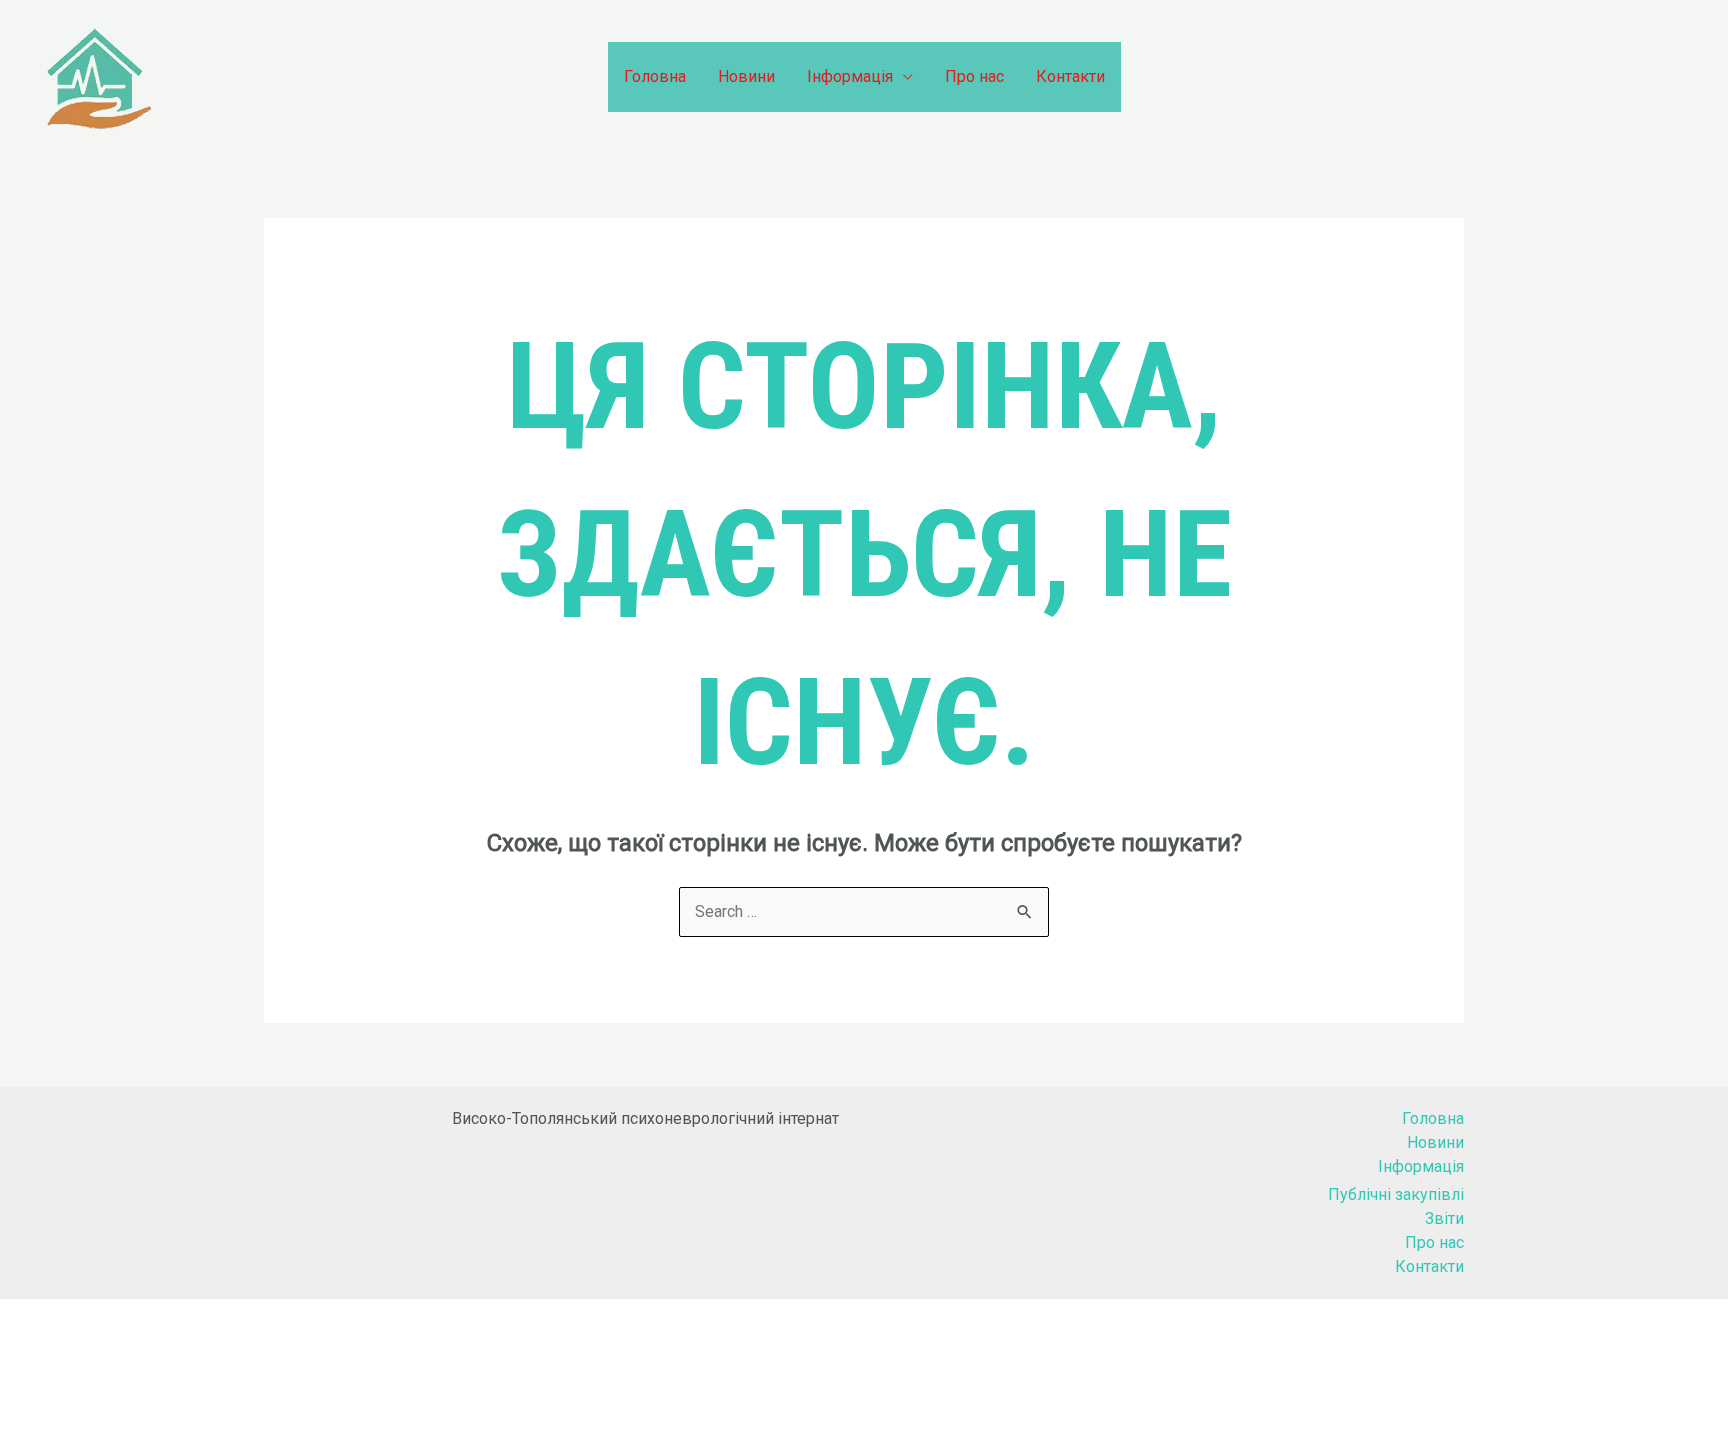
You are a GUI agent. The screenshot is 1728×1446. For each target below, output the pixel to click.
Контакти (1070, 76)
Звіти (1444, 1218)
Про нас (974, 76)
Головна (655, 76)
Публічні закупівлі (1396, 1194)
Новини (746, 76)
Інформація (850, 76)
